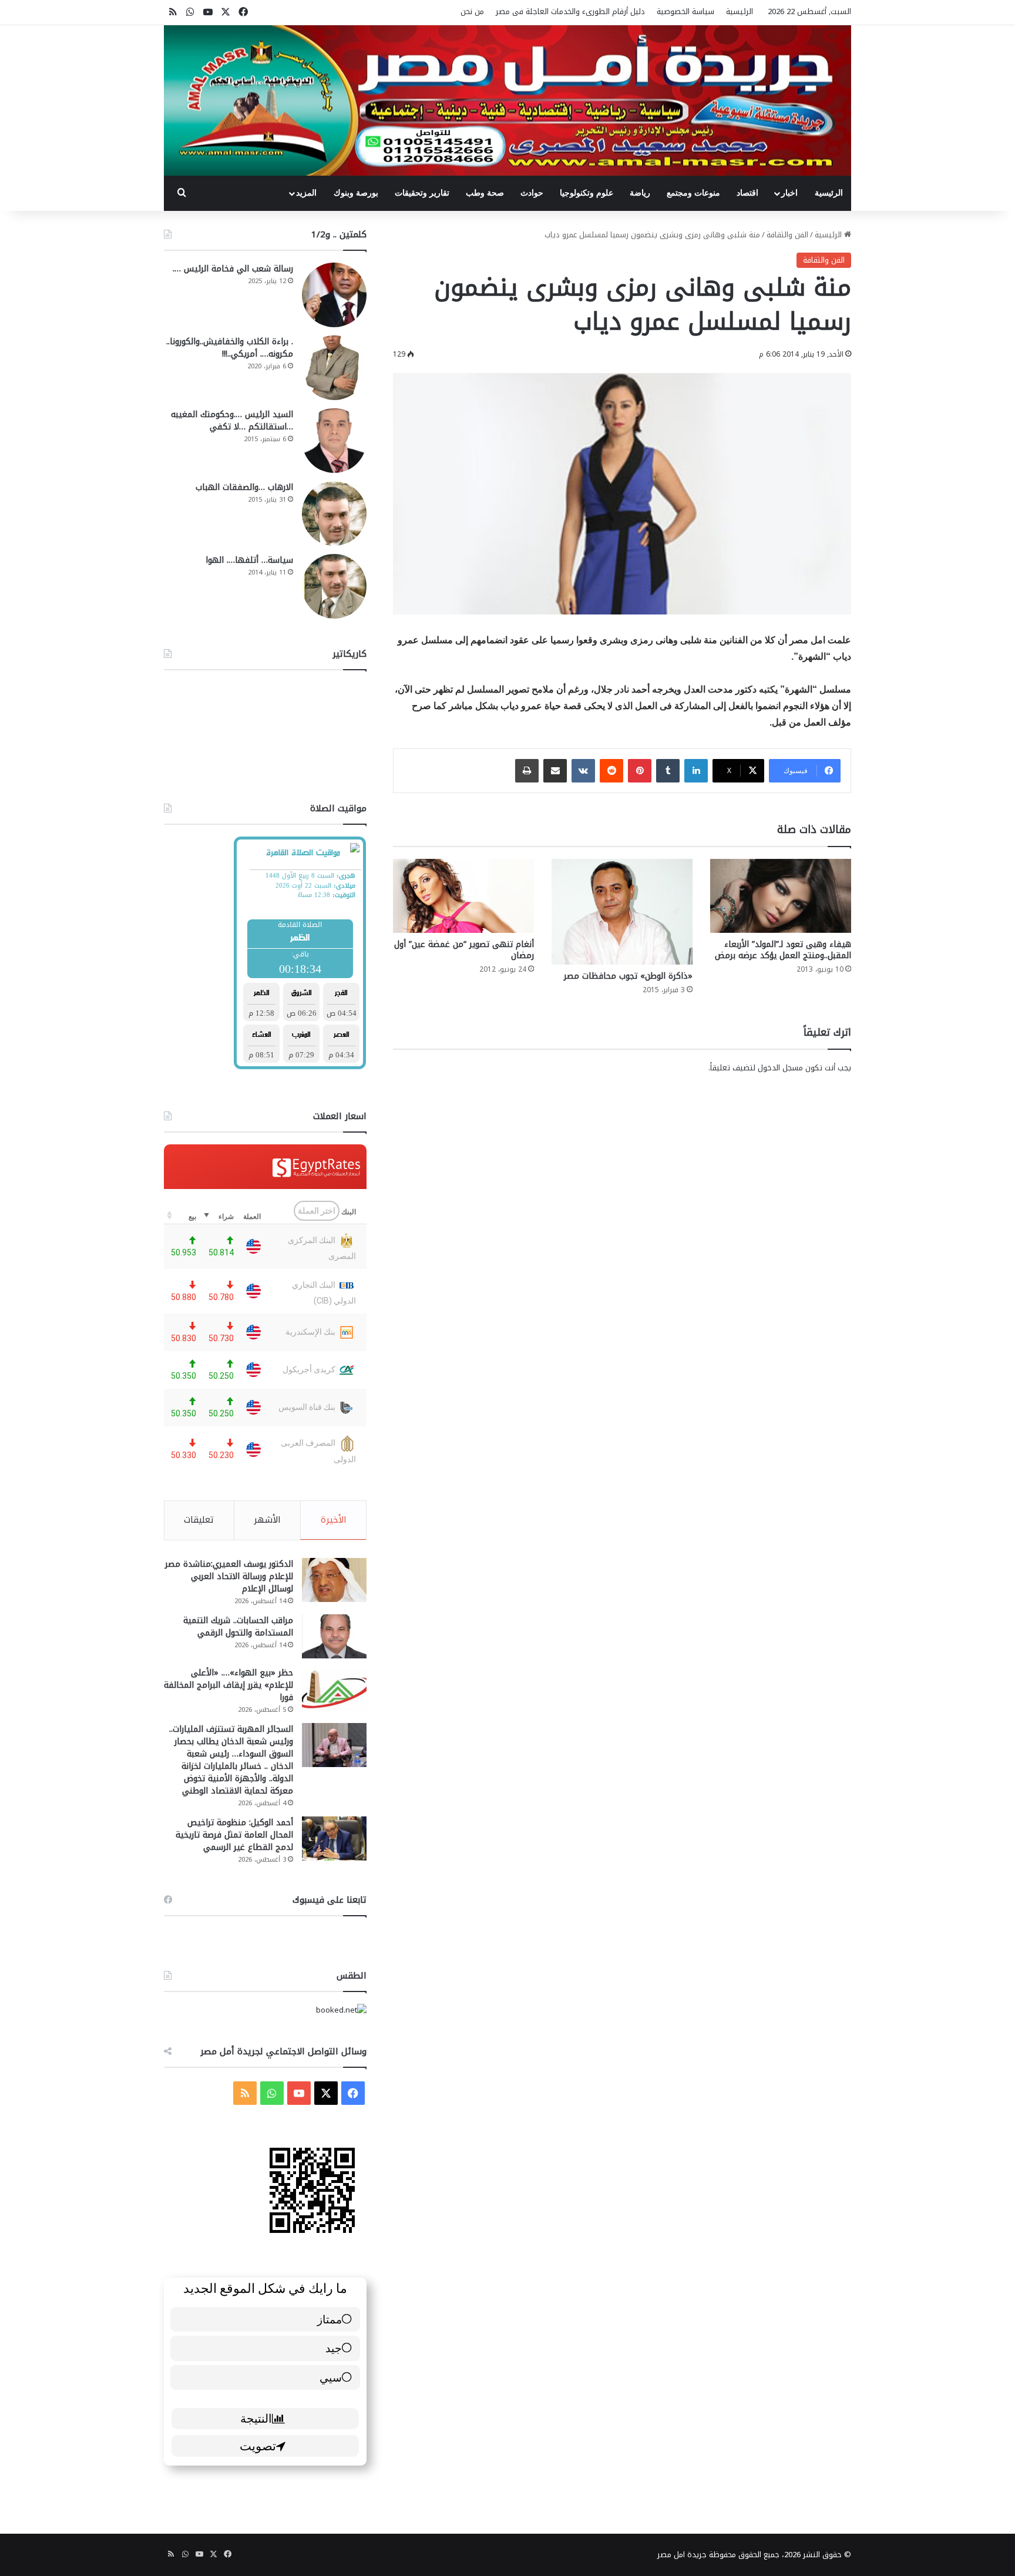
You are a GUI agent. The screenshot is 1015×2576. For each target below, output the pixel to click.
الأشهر (267, 1520)
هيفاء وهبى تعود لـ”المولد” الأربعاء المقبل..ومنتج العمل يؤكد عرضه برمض (783, 950)
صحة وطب (485, 193)
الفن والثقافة (787, 235)
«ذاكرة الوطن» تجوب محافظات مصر (628, 976)
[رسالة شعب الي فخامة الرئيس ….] (334, 295)
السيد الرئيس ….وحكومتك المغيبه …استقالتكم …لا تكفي (232, 421)
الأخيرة (334, 1520)
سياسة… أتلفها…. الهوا (249, 560)
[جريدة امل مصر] (508, 100)
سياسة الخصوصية (685, 11)
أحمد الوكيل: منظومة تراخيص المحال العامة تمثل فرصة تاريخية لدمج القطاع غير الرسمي (234, 1835)
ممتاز (330, 2319)
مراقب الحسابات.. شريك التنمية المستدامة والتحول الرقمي (238, 1627)
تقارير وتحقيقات (422, 193)
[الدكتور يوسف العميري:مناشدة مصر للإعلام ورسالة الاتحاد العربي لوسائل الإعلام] (334, 1580)
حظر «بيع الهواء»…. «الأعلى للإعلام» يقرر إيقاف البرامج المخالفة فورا (228, 1685)
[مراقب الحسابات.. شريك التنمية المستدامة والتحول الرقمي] (334, 1636)
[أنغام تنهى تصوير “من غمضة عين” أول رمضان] (463, 896)
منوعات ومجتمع (693, 193)
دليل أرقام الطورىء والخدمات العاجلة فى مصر (570, 11)
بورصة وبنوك (356, 193)
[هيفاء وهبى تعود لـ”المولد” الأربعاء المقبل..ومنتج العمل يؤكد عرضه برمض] (781, 896)
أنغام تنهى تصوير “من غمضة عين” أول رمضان (464, 950)
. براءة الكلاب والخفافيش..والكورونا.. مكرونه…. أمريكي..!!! (230, 348)
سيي (331, 2377)
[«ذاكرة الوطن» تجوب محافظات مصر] (622, 912)
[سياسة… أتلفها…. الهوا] (334, 586)
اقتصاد (747, 193)
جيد (334, 2348)
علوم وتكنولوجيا (587, 193)
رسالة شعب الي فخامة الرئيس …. (233, 269)
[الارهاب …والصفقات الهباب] (334, 513)
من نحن (472, 11)
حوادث (532, 193)
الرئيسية (740, 11)
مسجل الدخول (780, 1068)
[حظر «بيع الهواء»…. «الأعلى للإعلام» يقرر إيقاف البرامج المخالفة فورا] (334, 1689)
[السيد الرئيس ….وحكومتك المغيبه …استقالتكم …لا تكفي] (334, 441)
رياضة (640, 193)
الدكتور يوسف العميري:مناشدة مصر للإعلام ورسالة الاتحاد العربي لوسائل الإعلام (229, 1576)
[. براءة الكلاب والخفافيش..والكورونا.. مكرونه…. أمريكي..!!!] (334, 368)
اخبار (789, 193)
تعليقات (199, 1520)
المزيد (306, 193)
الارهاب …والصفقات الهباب (244, 487)
